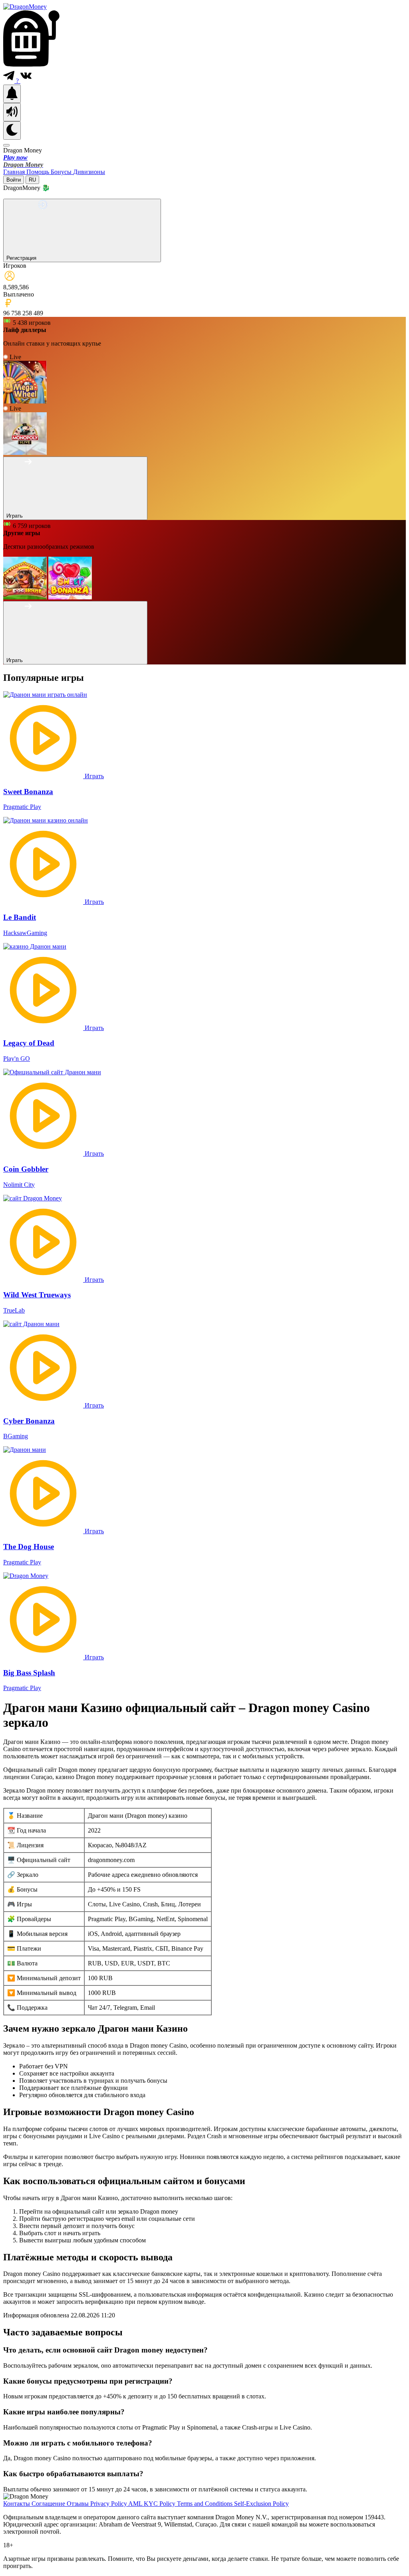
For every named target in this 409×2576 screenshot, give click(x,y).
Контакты (17, 2504)
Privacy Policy (109, 2504)
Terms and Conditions (205, 2504)
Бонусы (62, 172)
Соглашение (49, 2504)
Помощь (39, 172)
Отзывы (78, 2504)
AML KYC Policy (153, 2504)
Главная (15, 172)
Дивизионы (89, 172)
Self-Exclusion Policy (261, 2504)
